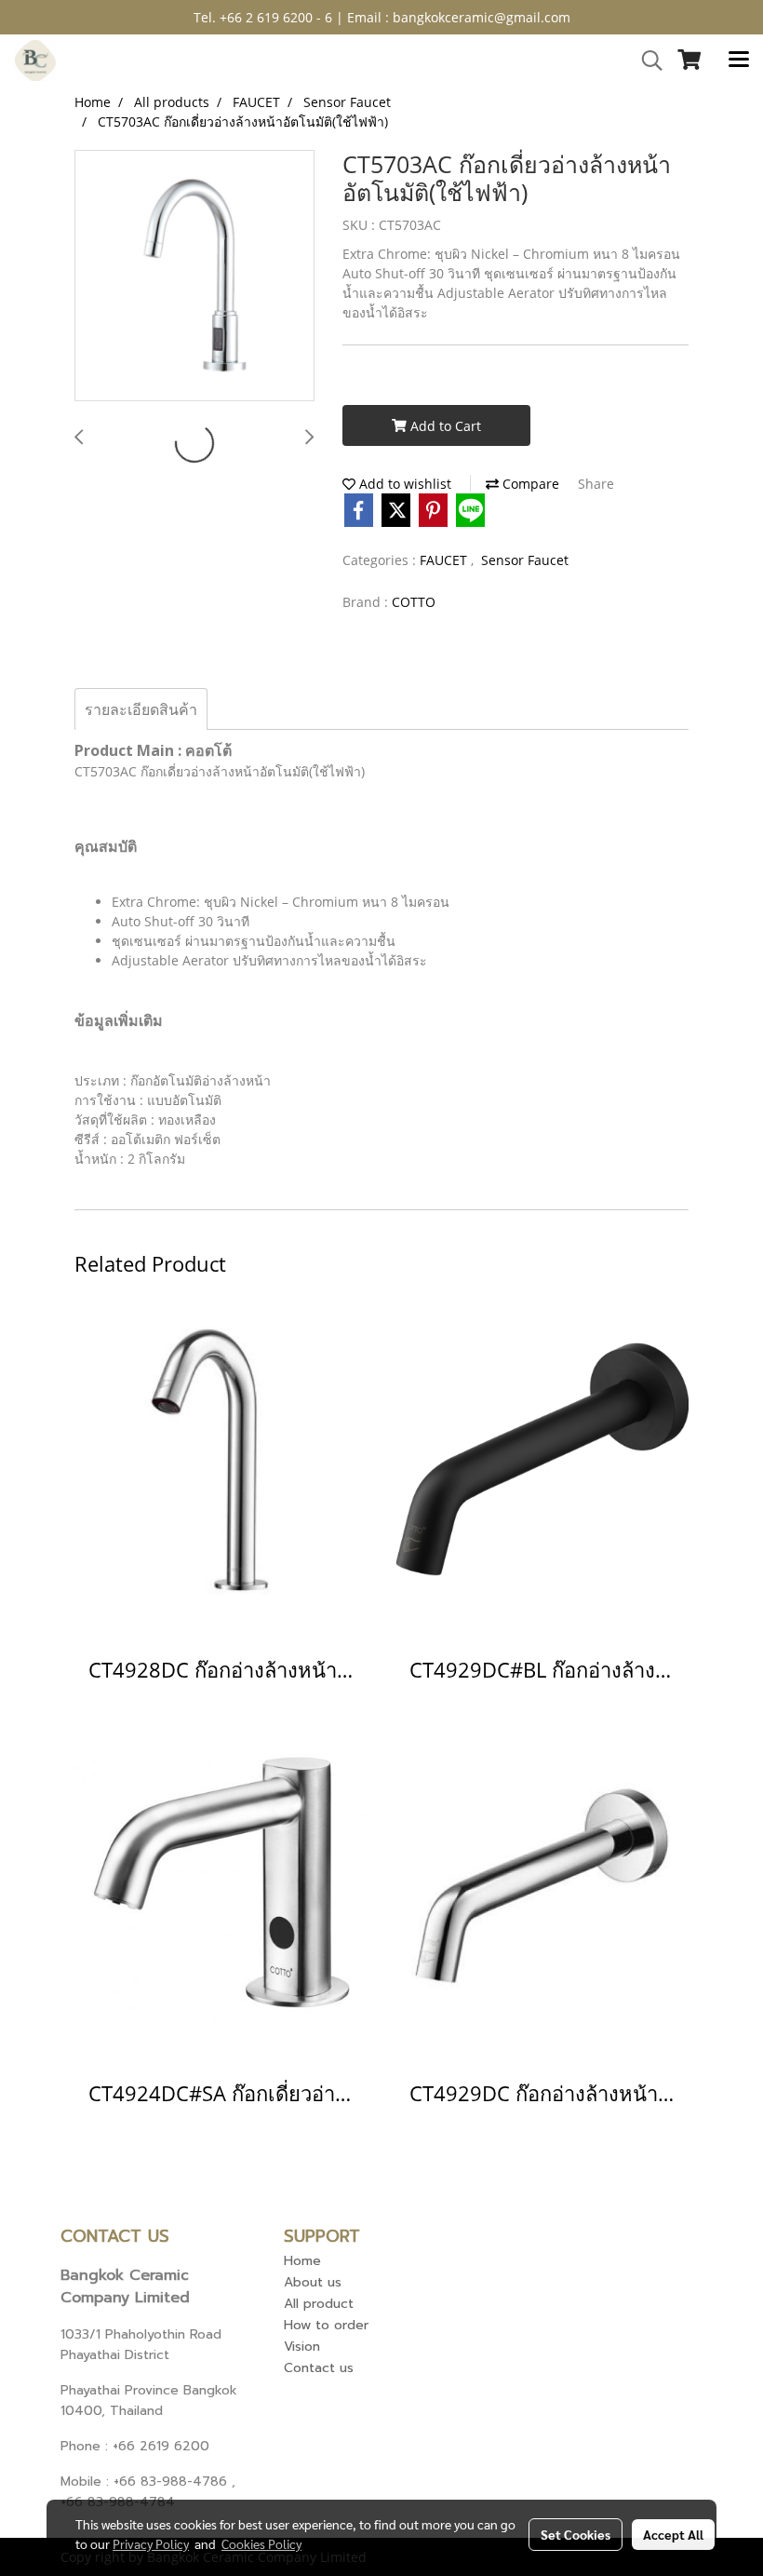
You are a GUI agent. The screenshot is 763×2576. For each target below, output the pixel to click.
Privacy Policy (151, 2543)
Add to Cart (444, 426)
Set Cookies (576, 2534)
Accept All (673, 2534)
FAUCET (445, 560)
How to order (326, 2325)
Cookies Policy (261, 2543)
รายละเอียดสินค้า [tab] (141, 709)
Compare (529, 484)
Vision (302, 2347)
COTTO (414, 602)
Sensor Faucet (525, 560)
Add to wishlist (403, 484)
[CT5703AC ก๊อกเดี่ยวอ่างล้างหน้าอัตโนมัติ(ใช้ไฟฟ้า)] (194, 276)
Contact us (319, 2368)
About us (313, 2282)
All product (319, 2304)
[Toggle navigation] (739, 61)
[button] (646, 61)
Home (302, 2261)
